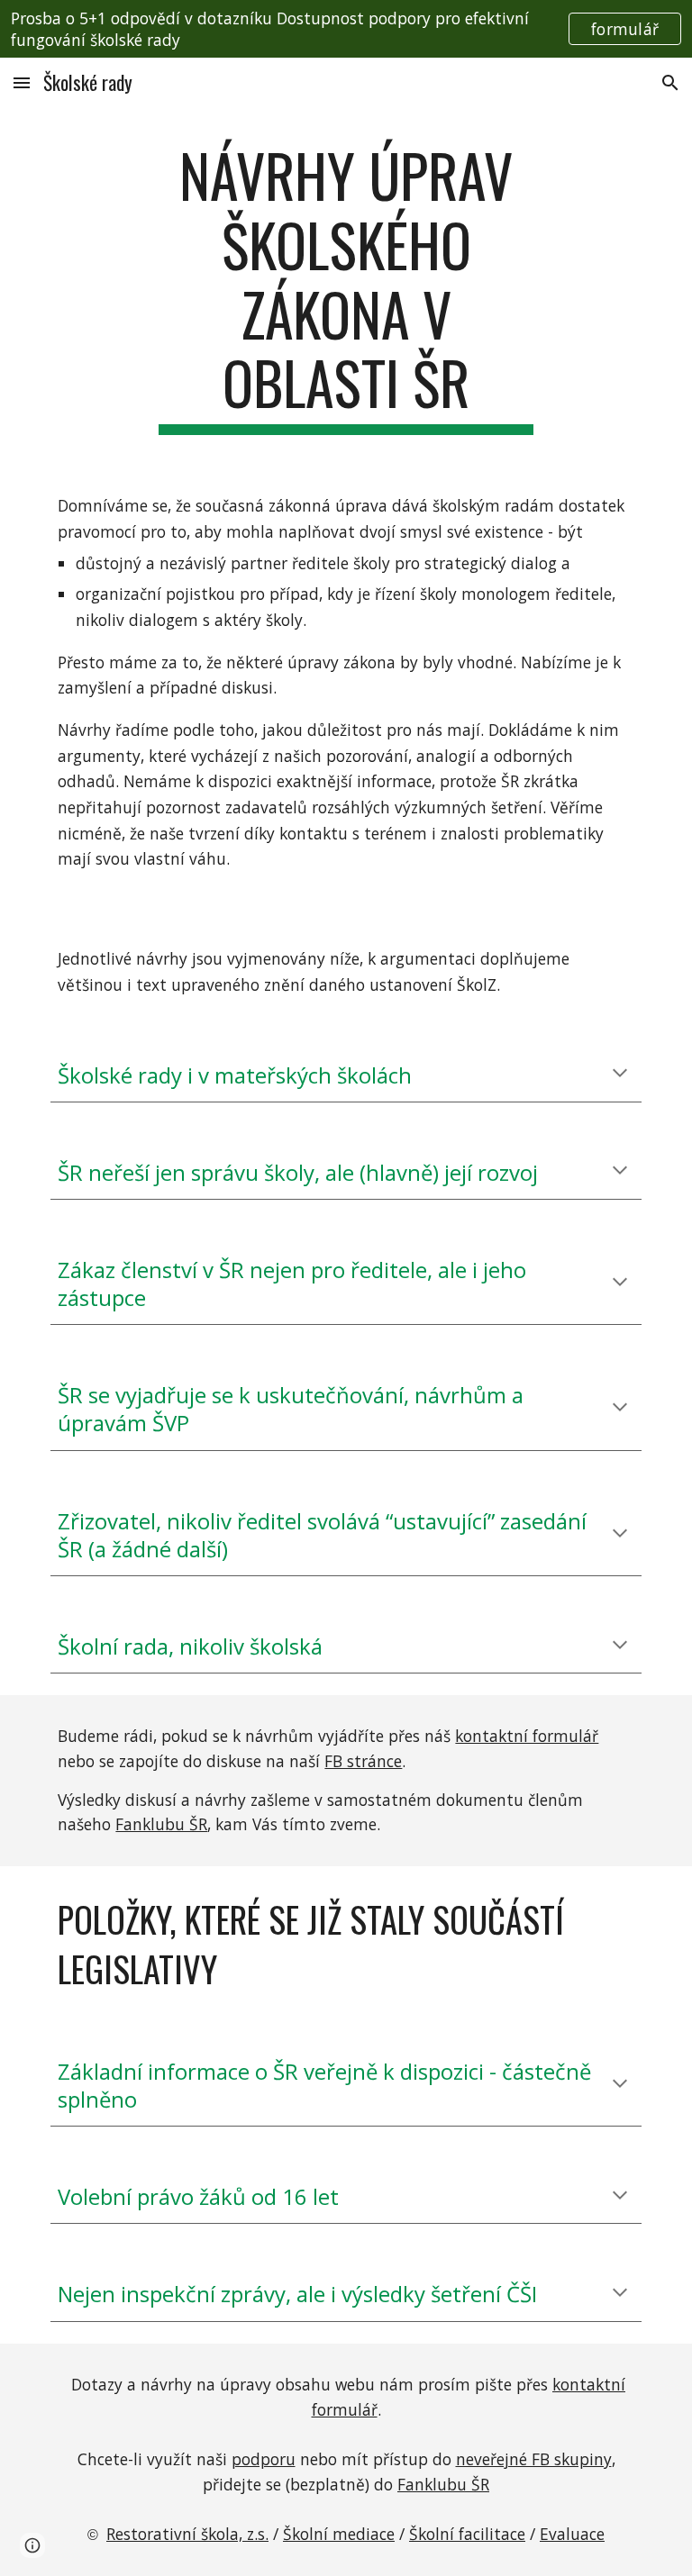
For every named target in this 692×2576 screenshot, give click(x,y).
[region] (346, 29)
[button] (22, 82)
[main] (346, 288)
